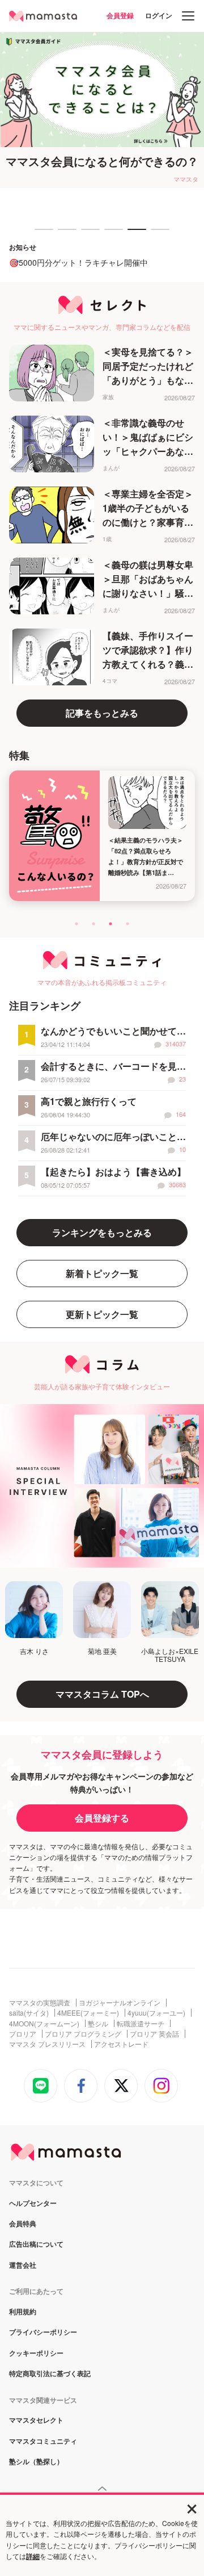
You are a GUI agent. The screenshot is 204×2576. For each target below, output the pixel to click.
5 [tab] (133, 234)
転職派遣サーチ (141, 2024)
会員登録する (102, 1818)
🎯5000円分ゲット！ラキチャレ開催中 (78, 262)
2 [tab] (63, 234)
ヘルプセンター (33, 2204)
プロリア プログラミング (83, 2034)
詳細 (33, 2556)
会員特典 (23, 2224)
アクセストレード (121, 2044)
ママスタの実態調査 (40, 2003)
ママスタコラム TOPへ (102, 1694)
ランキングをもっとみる (102, 1232)
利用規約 (23, 2312)
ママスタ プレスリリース (47, 2044)
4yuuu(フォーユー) (156, 2013)
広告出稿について (36, 2244)
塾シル (98, 2024)
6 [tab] (156, 234)
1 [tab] (40, 234)
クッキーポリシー (36, 2353)
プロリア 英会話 (154, 2034)
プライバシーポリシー (43, 2332)
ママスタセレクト (36, 2420)
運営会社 (23, 2265)
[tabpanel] (102, 110)
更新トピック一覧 (102, 1314)
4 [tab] (110, 234)
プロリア (23, 2034)
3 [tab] (87, 234)
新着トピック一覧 (102, 1273)
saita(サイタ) (29, 2013)
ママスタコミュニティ (43, 2441)
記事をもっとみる (102, 713)
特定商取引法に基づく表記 (50, 2374)
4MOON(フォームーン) (44, 2024)
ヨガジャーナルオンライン (120, 2003)
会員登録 (120, 15)
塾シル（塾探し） (36, 2462)
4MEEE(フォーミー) (88, 2013)
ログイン (159, 15)
